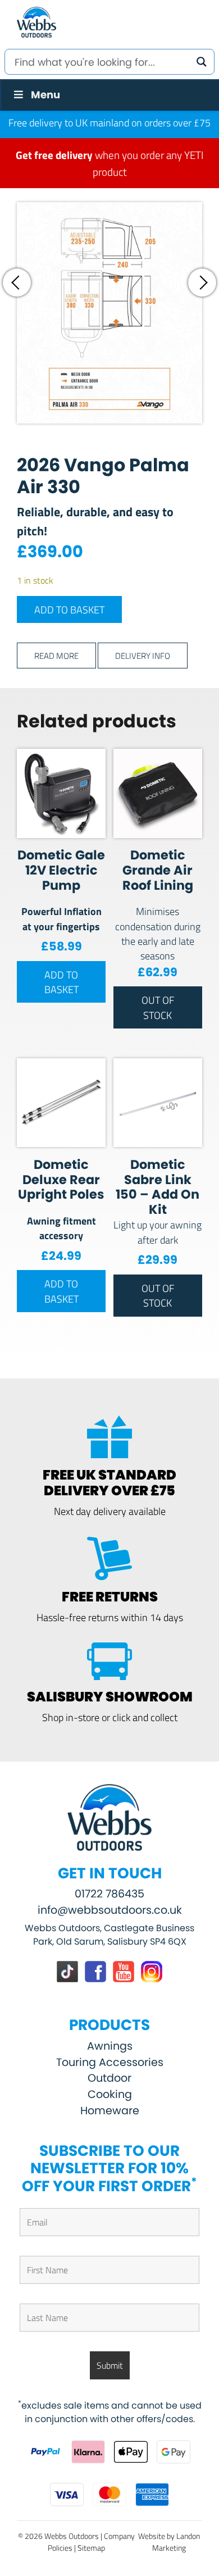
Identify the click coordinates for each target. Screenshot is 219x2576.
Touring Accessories (110, 2062)
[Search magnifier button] (202, 62)
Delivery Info (143, 655)
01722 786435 (109, 1894)
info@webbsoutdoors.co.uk (110, 1910)
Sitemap (91, 2548)
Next (202, 283)
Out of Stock (158, 1007)
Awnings (110, 2046)
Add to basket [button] (61, 982)
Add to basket (69, 609)
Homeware (110, 2111)
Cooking (110, 2094)
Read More (56, 655)
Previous (17, 283)
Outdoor (109, 2078)
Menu (45, 95)
